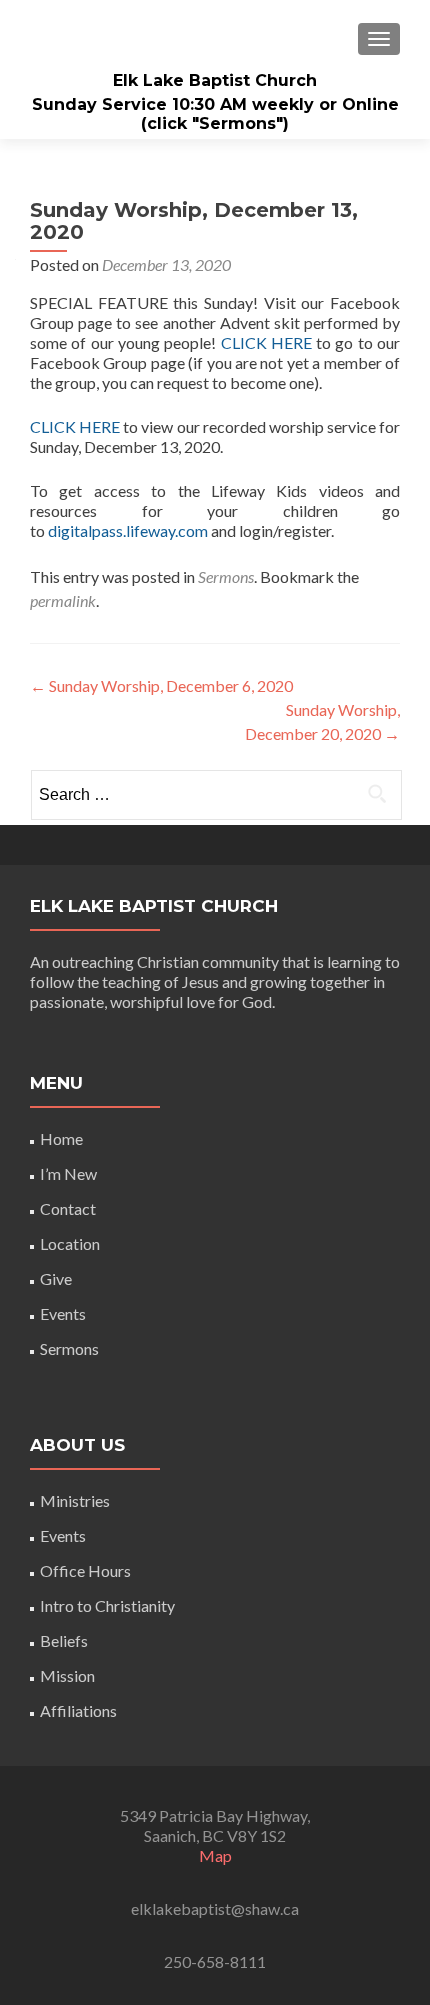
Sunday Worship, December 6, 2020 (161, 685)
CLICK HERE (266, 342)
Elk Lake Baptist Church (215, 80)
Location (70, 1243)
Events (63, 1313)
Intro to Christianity (107, 1605)
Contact (68, 1208)
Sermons (226, 576)
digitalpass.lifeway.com (128, 530)
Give (56, 1278)
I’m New (68, 1173)
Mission (67, 1675)
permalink (63, 600)
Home (61, 1138)
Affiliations (78, 1710)
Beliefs (64, 1640)
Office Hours (85, 1570)
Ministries (75, 1500)
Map (215, 1855)
